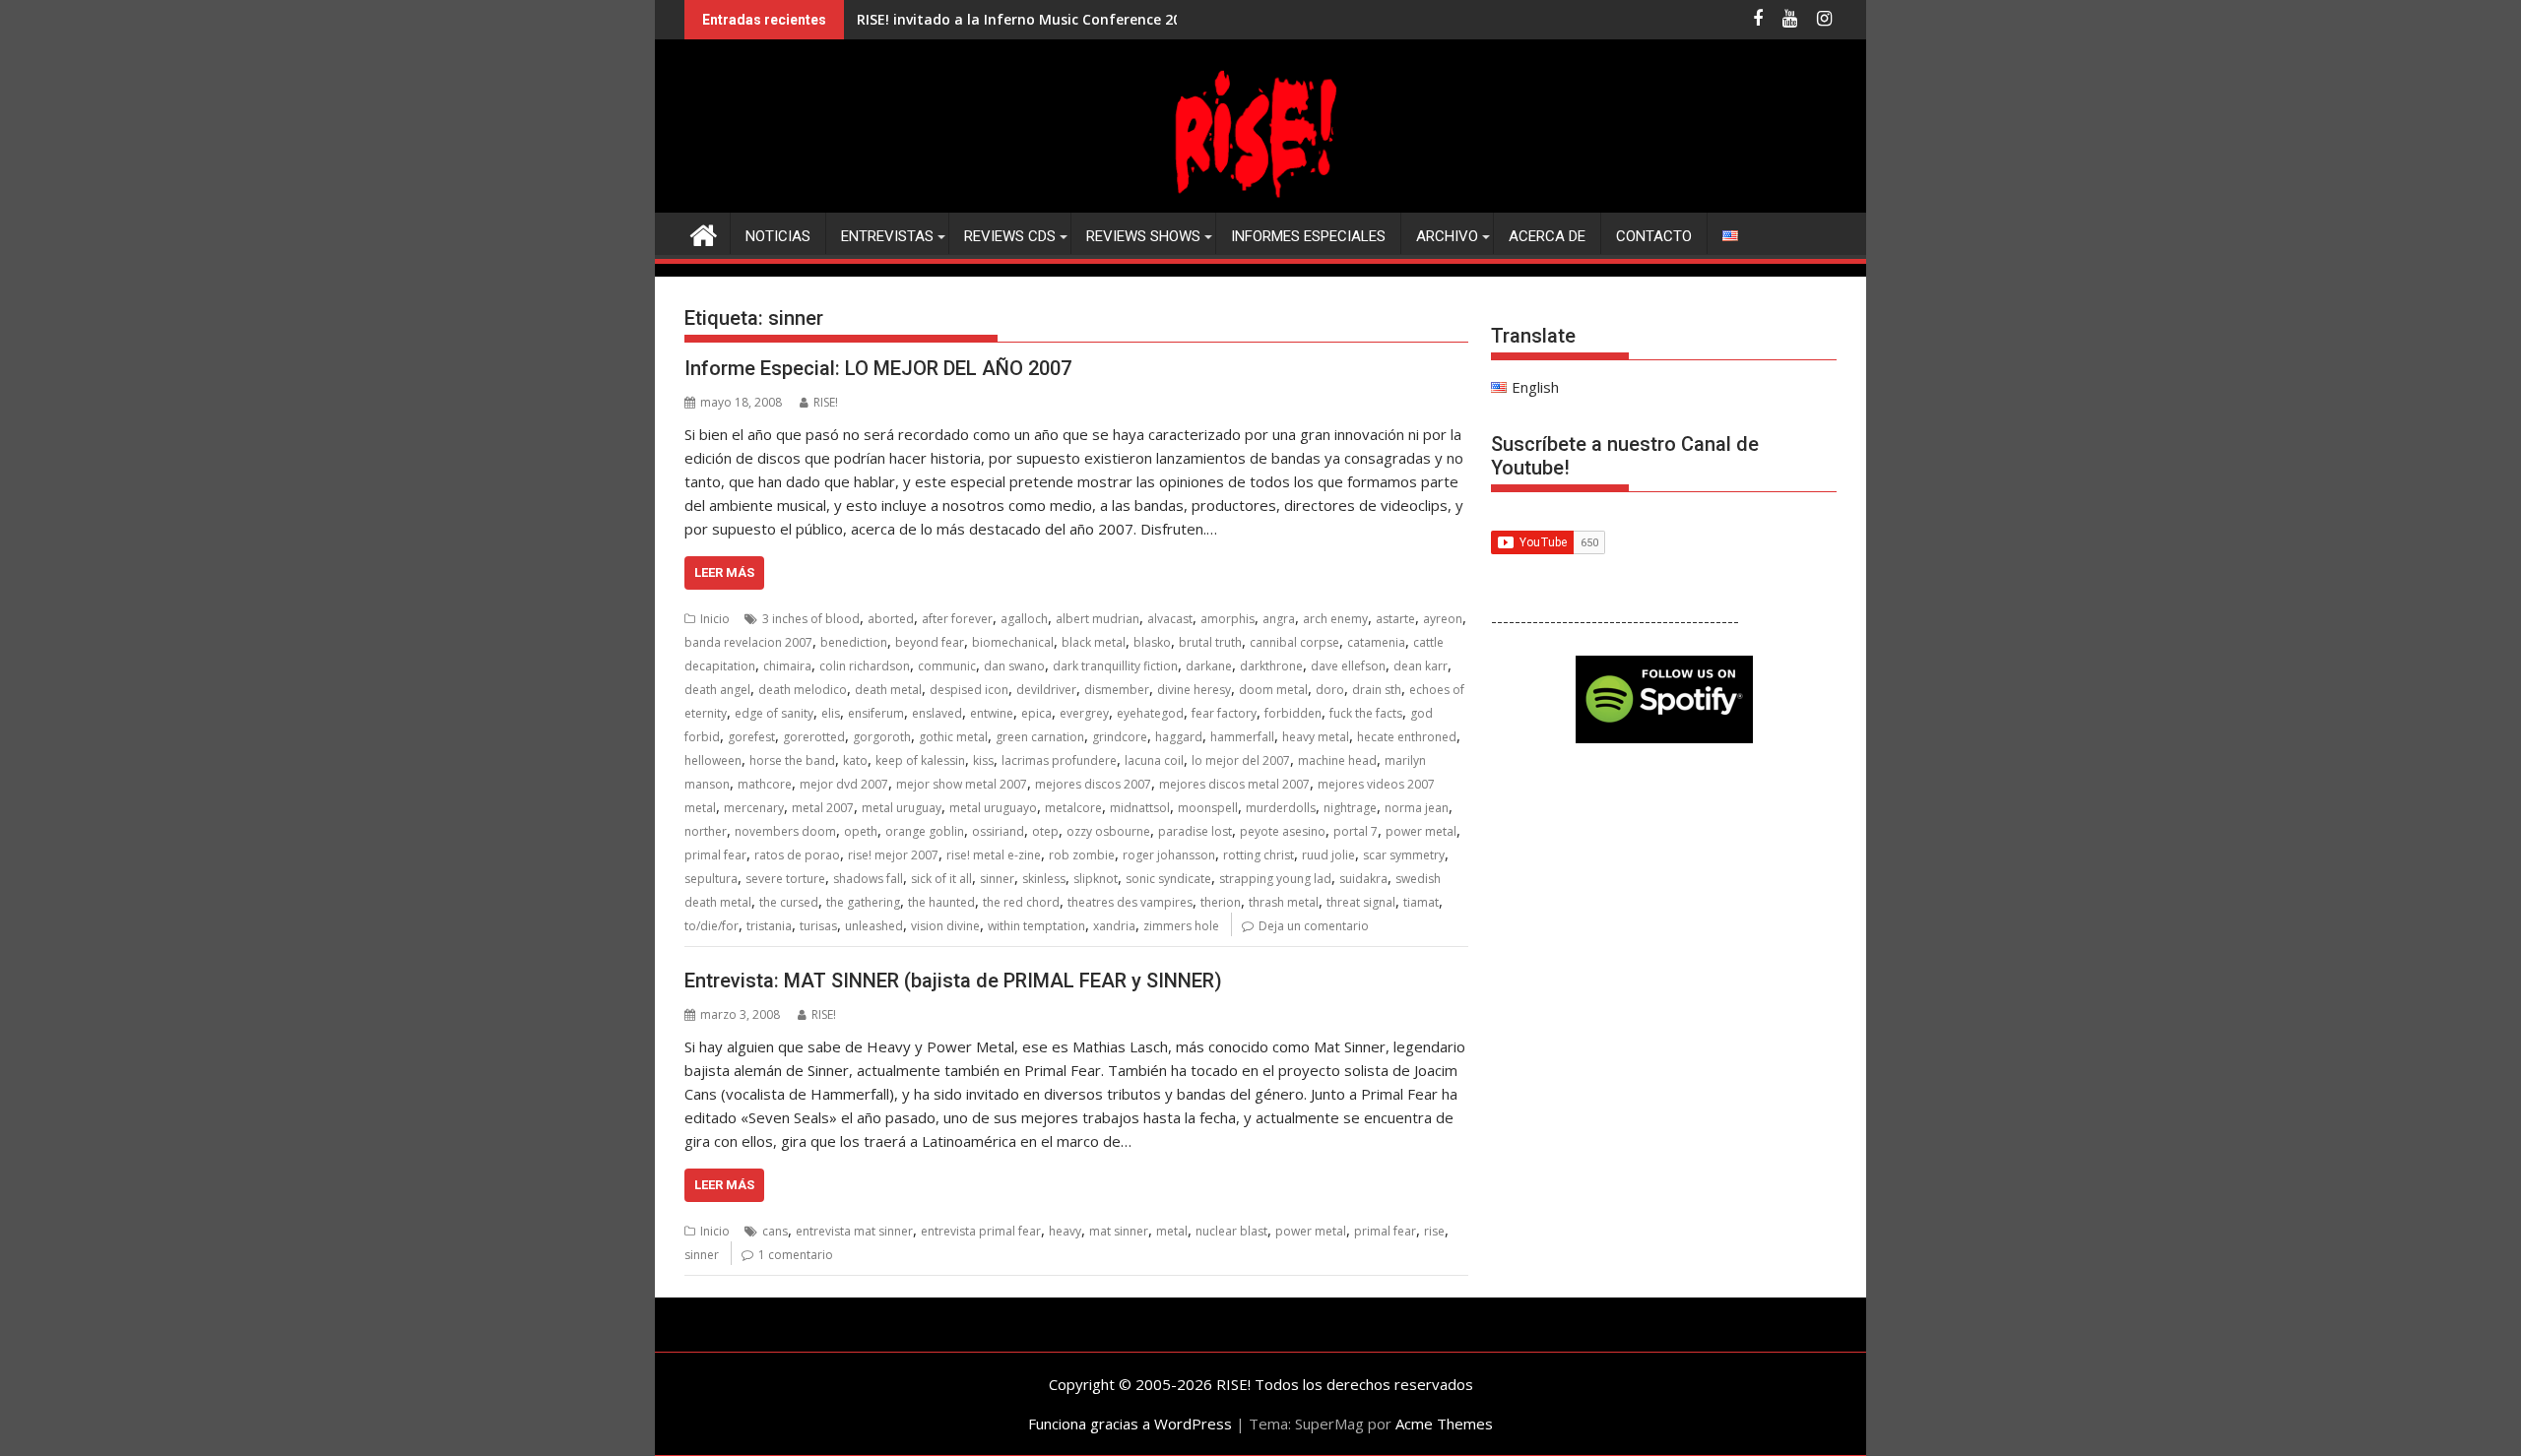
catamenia (1376, 642)
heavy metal (1316, 737)
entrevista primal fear (981, 1231)
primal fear (715, 855)
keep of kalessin (920, 760)
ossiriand (998, 831)
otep (1045, 831)
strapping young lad (1275, 879)
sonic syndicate (1168, 879)
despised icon (969, 690)
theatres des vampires (1130, 902)
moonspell (1208, 808)
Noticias (778, 236)
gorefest (751, 737)
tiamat (1421, 902)
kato (855, 760)
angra (1279, 619)
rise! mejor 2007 (893, 855)
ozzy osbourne (1108, 831)
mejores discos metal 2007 (1234, 784)
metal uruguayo (993, 808)
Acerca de (1547, 236)
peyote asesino (1283, 831)
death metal (888, 690)
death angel (717, 690)
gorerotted (814, 737)
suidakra (1363, 879)
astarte (1395, 619)
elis (831, 713)
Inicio (715, 619)
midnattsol (1140, 808)
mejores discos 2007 (1093, 784)
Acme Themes (1444, 1424)
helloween (713, 760)
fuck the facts (1366, 713)
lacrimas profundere (1059, 760)
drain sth (1377, 690)
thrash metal (1284, 902)
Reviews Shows (1143, 236)
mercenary (754, 808)
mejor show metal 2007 (962, 784)
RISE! (826, 402)
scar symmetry (1404, 855)
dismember (1117, 690)
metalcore (1073, 808)
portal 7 (1356, 831)
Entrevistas (887, 236)
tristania (769, 926)
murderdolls (1281, 808)
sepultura (711, 879)
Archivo (1447, 236)
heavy (1065, 1231)
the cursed (789, 902)
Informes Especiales (1308, 236)
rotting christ (1259, 855)
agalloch (1024, 619)
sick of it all (941, 879)
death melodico (803, 690)
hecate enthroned (1407, 737)
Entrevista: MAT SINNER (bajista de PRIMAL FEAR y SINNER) (953, 981)
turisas (818, 926)
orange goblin (925, 831)
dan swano (1014, 666)
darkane (1209, 666)
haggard (1179, 737)
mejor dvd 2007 (844, 784)
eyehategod (1150, 713)
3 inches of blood (811, 619)
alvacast (1170, 619)
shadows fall (868, 879)
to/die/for (711, 926)
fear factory (1224, 713)
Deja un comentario (1314, 926)
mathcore (765, 784)
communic (947, 666)
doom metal (1273, 690)
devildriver (1046, 690)
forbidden (1293, 713)
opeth (861, 831)
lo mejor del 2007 (1241, 760)
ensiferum (876, 713)
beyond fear (930, 642)
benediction (854, 642)
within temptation (1036, 926)
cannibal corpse (1294, 642)
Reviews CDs (1010, 236)
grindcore (1120, 737)
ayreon (1443, 619)
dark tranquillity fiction (1115, 666)
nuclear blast (1231, 1231)
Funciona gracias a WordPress (1130, 1424)
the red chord (1021, 902)
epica (1036, 713)
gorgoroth (882, 737)
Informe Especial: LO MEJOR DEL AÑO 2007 (878, 368)
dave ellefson (1348, 666)
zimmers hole (1181, 926)
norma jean (1417, 808)
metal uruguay (902, 808)
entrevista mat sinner (854, 1231)
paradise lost (1195, 831)
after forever (957, 619)
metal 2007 (823, 808)
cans (775, 1231)
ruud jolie (1328, 855)
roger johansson (1169, 855)
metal (1172, 1231)
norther (706, 831)
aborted (891, 619)
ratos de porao (797, 855)
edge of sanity (774, 713)
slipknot (1096, 879)
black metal (1094, 642)
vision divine (945, 926)
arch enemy (1335, 619)
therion (1221, 902)
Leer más (724, 572)
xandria (1114, 926)
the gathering (863, 902)
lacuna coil (1154, 760)
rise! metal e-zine (994, 855)
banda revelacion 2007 (748, 642)
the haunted (941, 902)
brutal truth (1210, 642)
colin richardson (865, 666)
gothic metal (953, 737)
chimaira (787, 666)
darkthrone (1271, 666)
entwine (992, 713)
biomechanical (1013, 642)
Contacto (1654, 236)
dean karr (1421, 666)
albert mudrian (1098, 619)
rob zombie (1082, 855)
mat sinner (1119, 1231)
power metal (1421, 831)
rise (1434, 1231)
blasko (1152, 642)
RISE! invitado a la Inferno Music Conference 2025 (1027, 19)
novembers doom (785, 831)
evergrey (1084, 713)
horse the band (792, 760)
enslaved (937, 713)
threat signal (1361, 902)
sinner (997, 879)
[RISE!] (1260, 201)
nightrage (1350, 808)
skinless (1044, 879)
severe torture (785, 879)
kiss (983, 760)
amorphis (1228, 619)
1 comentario (796, 1255)
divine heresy (1194, 690)
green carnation (1040, 737)
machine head (1337, 760)
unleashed (874, 926)
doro (1330, 690)
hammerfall (1242, 737)
